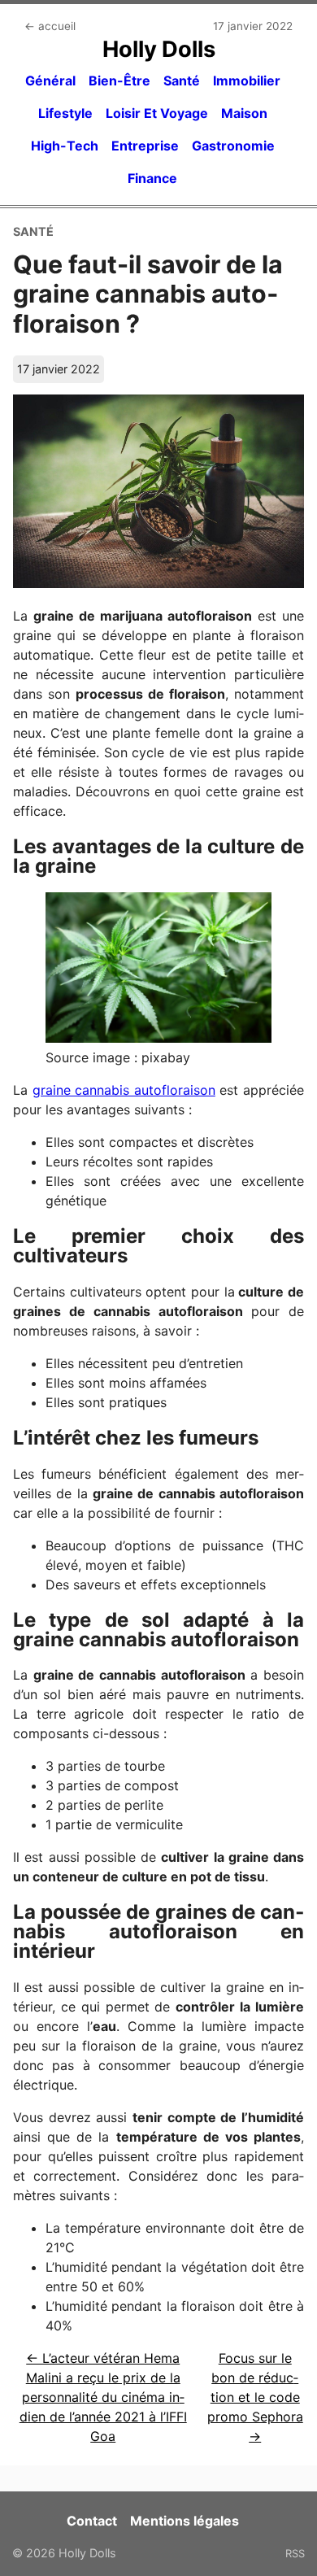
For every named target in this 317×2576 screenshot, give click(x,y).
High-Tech (65, 146)
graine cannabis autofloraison (124, 1090)
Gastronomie (233, 146)
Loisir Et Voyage (157, 113)
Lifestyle (65, 113)
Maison (244, 113)
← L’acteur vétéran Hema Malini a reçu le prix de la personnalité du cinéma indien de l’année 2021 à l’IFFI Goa (103, 2397)
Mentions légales (185, 2521)
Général (50, 81)
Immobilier (247, 81)
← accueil (50, 26)
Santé (182, 81)
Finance (152, 178)
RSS (295, 2553)
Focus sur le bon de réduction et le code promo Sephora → (255, 2397)
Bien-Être (119, 81)
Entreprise (145, 146)
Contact (92, 2521)
